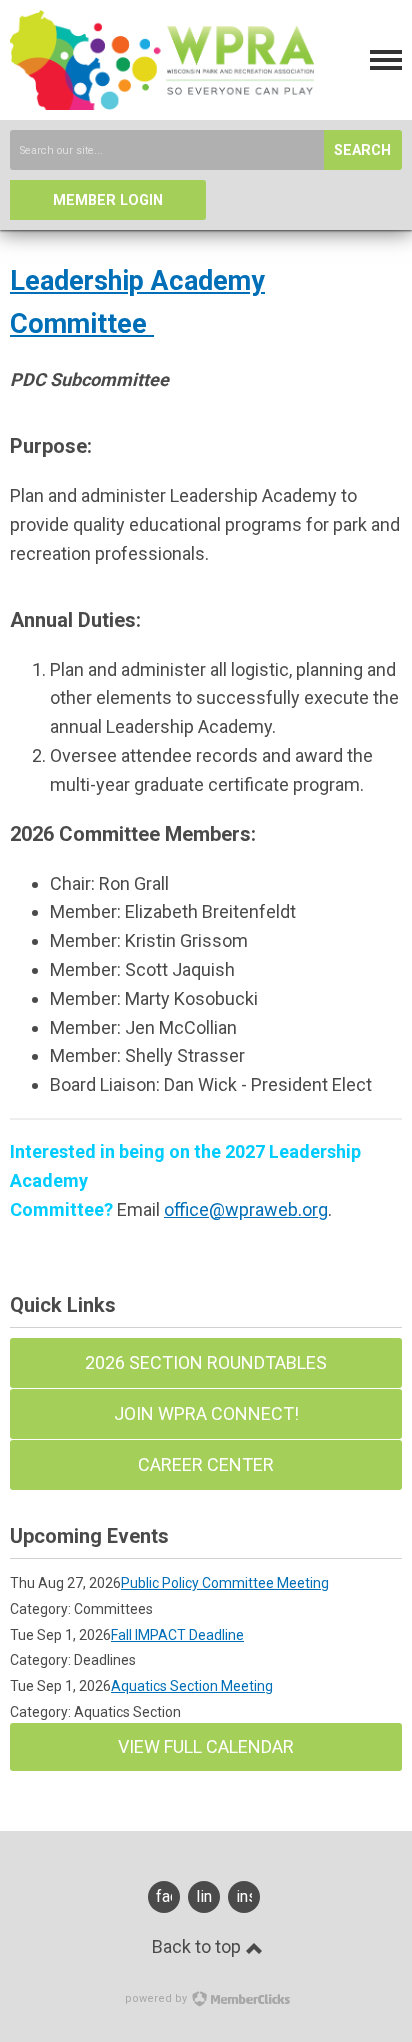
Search (362, 150)
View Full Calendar (206, 1746)
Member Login (108, 200)
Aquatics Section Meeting (192, 1686)
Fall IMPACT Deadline (177, 1635)
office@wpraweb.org (246, 1209)
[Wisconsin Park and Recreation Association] (162, 103)
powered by (157, 1998)
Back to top (198, 1946)
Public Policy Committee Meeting (225, 1583)
